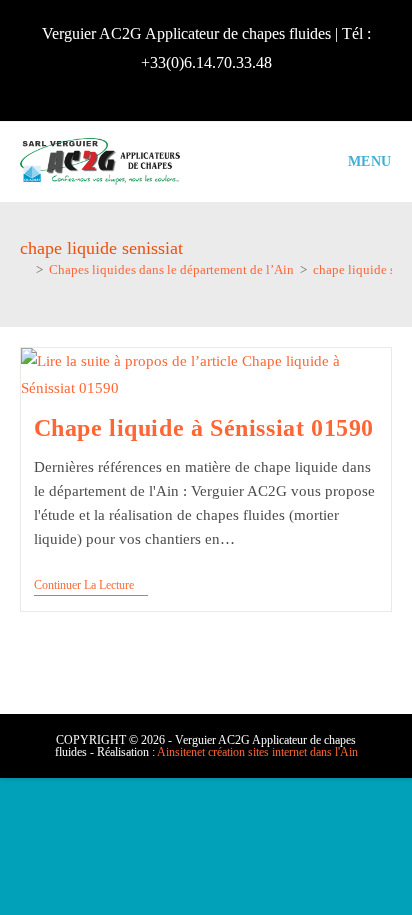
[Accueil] (25, 269)
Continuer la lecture (91, 586)
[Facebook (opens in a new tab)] (206, 87)
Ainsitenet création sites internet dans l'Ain (257, 752)
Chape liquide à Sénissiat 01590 (204, 428)
